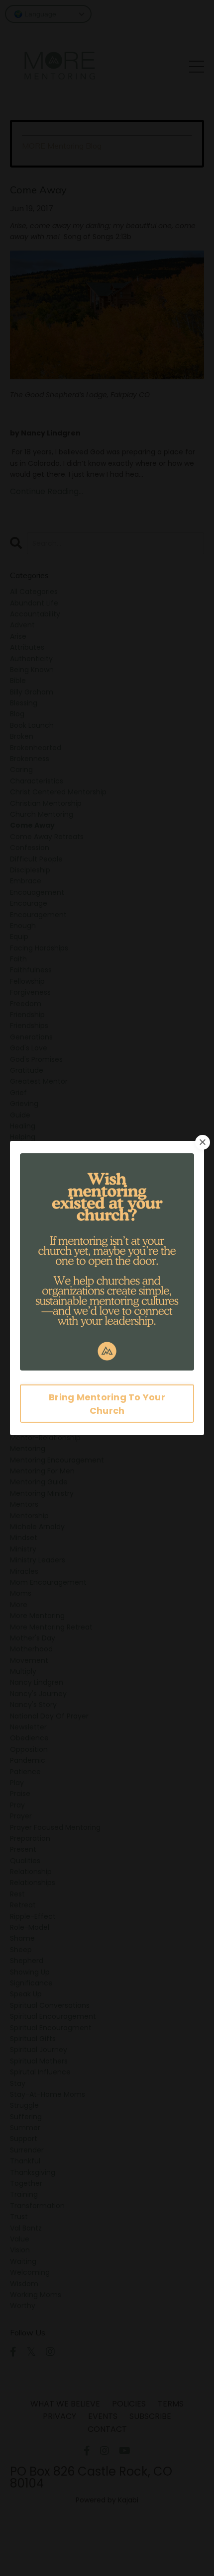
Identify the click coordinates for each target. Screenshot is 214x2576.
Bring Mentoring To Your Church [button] (107, 1404)
